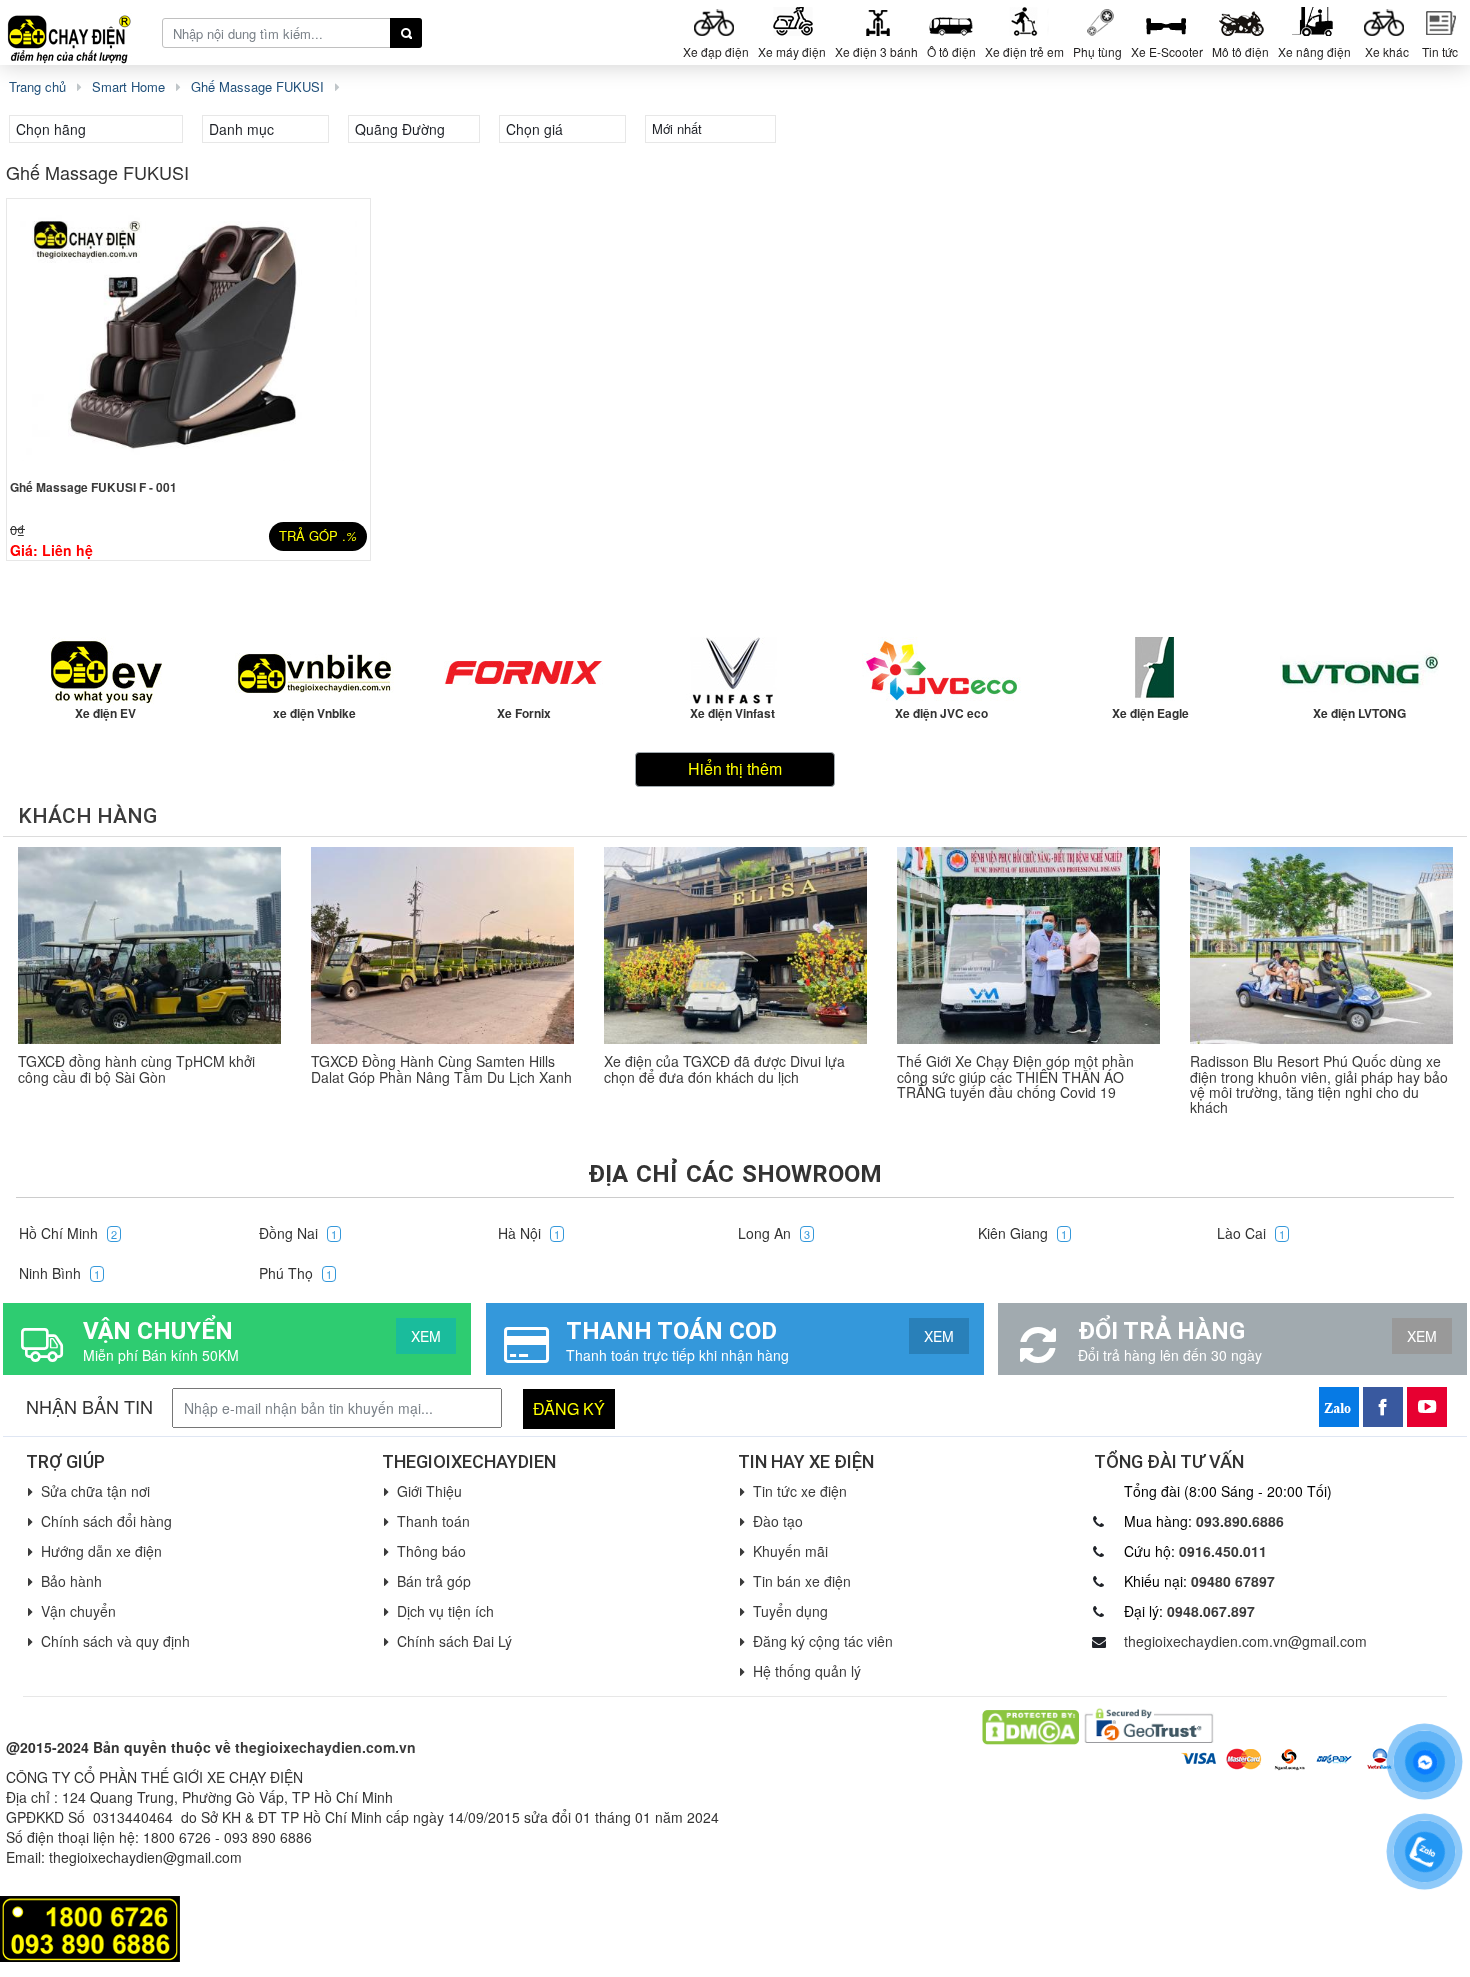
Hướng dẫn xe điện (101, 1551)
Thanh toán (433, 1521)
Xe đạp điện (716, 51)
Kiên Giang (1022, 1233)
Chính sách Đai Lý (454, 1641)
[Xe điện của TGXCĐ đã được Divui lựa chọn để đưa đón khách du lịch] (735, 945)
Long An (774, 1233)
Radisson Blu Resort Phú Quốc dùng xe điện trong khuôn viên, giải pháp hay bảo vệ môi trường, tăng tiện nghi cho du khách (1319, 1084)
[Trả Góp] (90, 1927)
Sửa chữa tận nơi (95, 1491)
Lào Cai (1251, 1233)
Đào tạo (778, 1521)
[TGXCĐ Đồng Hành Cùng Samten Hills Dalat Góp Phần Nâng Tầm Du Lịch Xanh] (442, 945)
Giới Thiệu (429, 1491)
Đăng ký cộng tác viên (823, 1641)
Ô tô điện (951, 51)
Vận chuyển (78, 1611)
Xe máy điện (792, 51)
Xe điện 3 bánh (876, 51)
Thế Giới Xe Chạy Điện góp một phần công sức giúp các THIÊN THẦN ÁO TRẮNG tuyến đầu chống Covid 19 (1015, 1076)
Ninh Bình (59, 1273)
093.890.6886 (1240, 1521)
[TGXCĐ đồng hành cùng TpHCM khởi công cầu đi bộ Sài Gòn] (149, 945)
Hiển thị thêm (735, 768)
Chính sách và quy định (115, 1641)
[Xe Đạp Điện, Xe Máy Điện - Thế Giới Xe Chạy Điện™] (77, 31)
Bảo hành (71, 1581)
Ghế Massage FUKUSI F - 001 (93, 487)
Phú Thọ (295, 1273)
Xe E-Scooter (1167, 51)
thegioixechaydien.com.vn (325, 1747)
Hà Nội (529, 1233)
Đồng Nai (298, 1233)
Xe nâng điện (1314, 51)
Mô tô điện (1240, 51)
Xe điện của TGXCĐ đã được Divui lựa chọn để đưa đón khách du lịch (724, 1068)
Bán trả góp (434, 1581)
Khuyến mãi (790, 1551)
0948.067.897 (1211, 1611)
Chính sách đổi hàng (106, 1521)
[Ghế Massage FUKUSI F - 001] (188, 335)
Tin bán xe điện (802, 1581)
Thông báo (431, 1551)
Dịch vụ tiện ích (445, 1611)
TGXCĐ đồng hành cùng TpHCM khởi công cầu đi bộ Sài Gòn (136, 1068)
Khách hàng (87, 816)
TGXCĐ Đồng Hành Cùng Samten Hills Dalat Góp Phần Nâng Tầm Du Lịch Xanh (441, 1068)
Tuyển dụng (790, 1611)
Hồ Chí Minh (68, 1233)
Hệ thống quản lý (807, 1671)
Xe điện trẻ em (1024, 51)
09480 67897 (1233, 1581)
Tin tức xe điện (800, 1491)
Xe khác (1387, 51)
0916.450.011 (1223, 1551)
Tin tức (1440, 51)
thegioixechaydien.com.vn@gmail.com (1245, 1641)
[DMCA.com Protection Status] (1030, 1725)
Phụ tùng (1097, 51)
